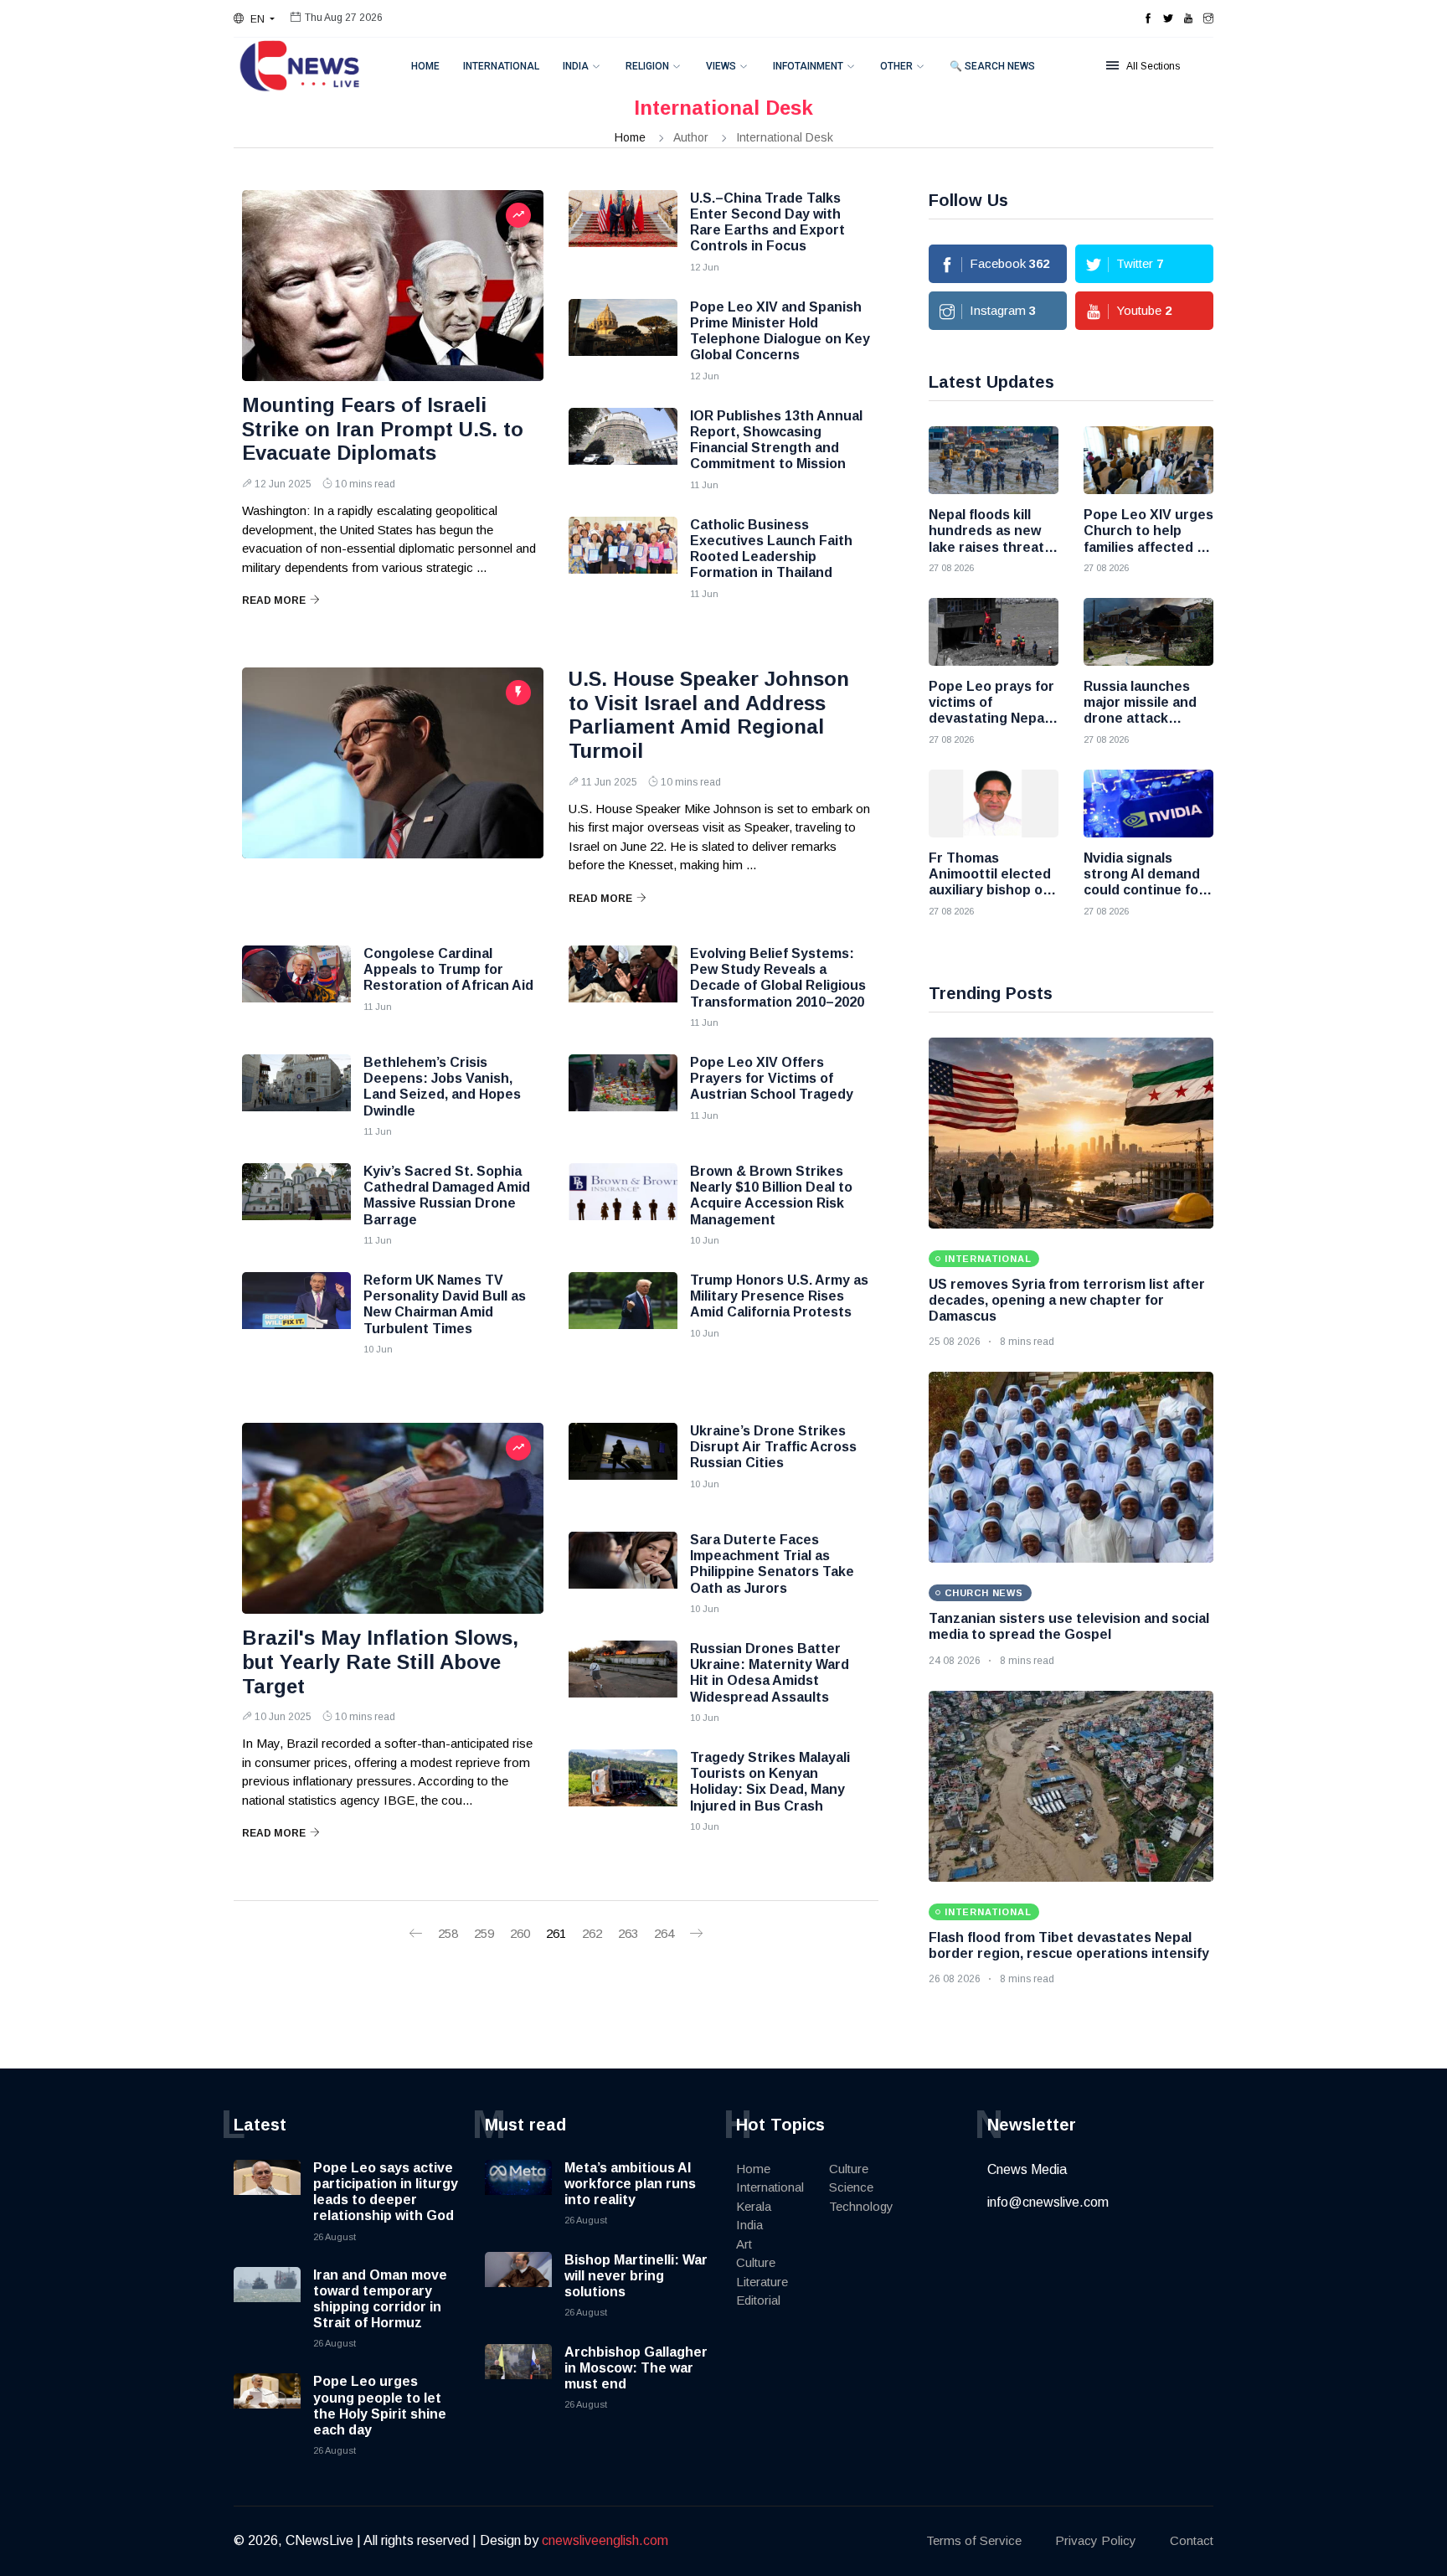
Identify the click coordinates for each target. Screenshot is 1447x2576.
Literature (762, 2282)
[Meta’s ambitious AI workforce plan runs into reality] (518, 2193)
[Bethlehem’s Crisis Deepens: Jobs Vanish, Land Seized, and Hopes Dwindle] (296, 1096)
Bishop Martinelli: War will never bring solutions (636, 2276)
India (576, 66)
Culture (756, 2262)
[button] (254, 19)
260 (520, 1933)
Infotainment (808, 66)
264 (664, 1933)
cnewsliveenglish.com (605, 2540)
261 (556, 1933)
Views (721, 66)
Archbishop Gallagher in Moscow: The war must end (636, 2368)
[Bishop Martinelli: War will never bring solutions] (518, 2285)
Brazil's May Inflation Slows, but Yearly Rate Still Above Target (380, 1662)
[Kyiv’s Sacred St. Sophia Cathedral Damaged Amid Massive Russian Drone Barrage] (296, 1205)
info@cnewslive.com (1048, 2202)
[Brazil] (393, 1518)
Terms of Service (974, 2540)
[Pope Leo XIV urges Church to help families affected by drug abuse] (1148, 460)
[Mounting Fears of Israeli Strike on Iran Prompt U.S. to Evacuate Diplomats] (393, 286)
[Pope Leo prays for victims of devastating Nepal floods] (994, 632)
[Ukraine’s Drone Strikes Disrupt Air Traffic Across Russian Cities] (623, 1465)
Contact (1192, 2540)
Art (744, 2244)
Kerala (754, 2206)
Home (425, 66)
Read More (274, 600)
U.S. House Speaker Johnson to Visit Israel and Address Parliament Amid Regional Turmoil (709, 715)
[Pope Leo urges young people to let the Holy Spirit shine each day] (267, 2407)
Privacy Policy (1096, 2540)
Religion (647, 66)
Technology (861, 2206)
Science (851, 2187)
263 (628, 1933)
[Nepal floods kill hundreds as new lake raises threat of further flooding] (994, 460)
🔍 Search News (992, 66)
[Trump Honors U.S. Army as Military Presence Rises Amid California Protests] (623, 1314)
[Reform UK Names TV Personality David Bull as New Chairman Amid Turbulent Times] (296, 1314)
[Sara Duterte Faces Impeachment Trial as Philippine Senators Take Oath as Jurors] (623, 1574)
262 (592, 1933)
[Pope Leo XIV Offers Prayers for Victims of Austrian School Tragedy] (623, 1096)
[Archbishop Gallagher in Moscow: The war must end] (518, 2378)
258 (448, 1933)
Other (896, 66)
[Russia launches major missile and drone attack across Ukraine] (1148, 632)
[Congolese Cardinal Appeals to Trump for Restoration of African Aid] (296, 987)
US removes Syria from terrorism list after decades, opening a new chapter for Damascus (1067, 1300)
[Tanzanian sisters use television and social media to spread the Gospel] (1071, 1467)
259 (484, 1933)
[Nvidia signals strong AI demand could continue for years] (1148, 804)
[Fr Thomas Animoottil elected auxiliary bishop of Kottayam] (994, 804)
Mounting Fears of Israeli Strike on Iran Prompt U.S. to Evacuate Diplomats (383, 429)
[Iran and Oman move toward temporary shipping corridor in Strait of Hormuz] (267, 2300)
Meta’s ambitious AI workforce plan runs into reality (630, 2184)
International (501, 66)
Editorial (758, 2300)
